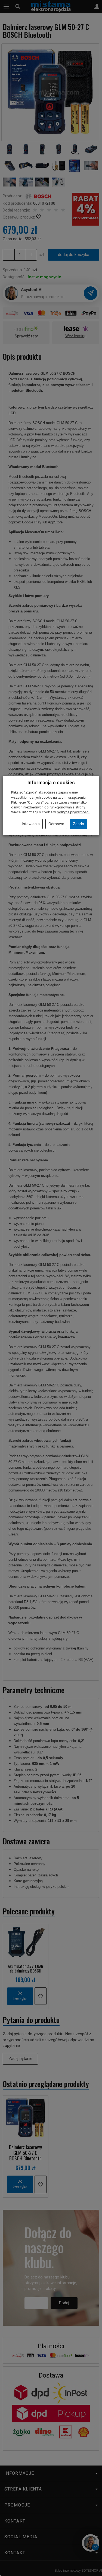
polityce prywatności (73, 812)
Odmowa (56, 824)
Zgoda (78, 824)
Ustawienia (30, 824)
